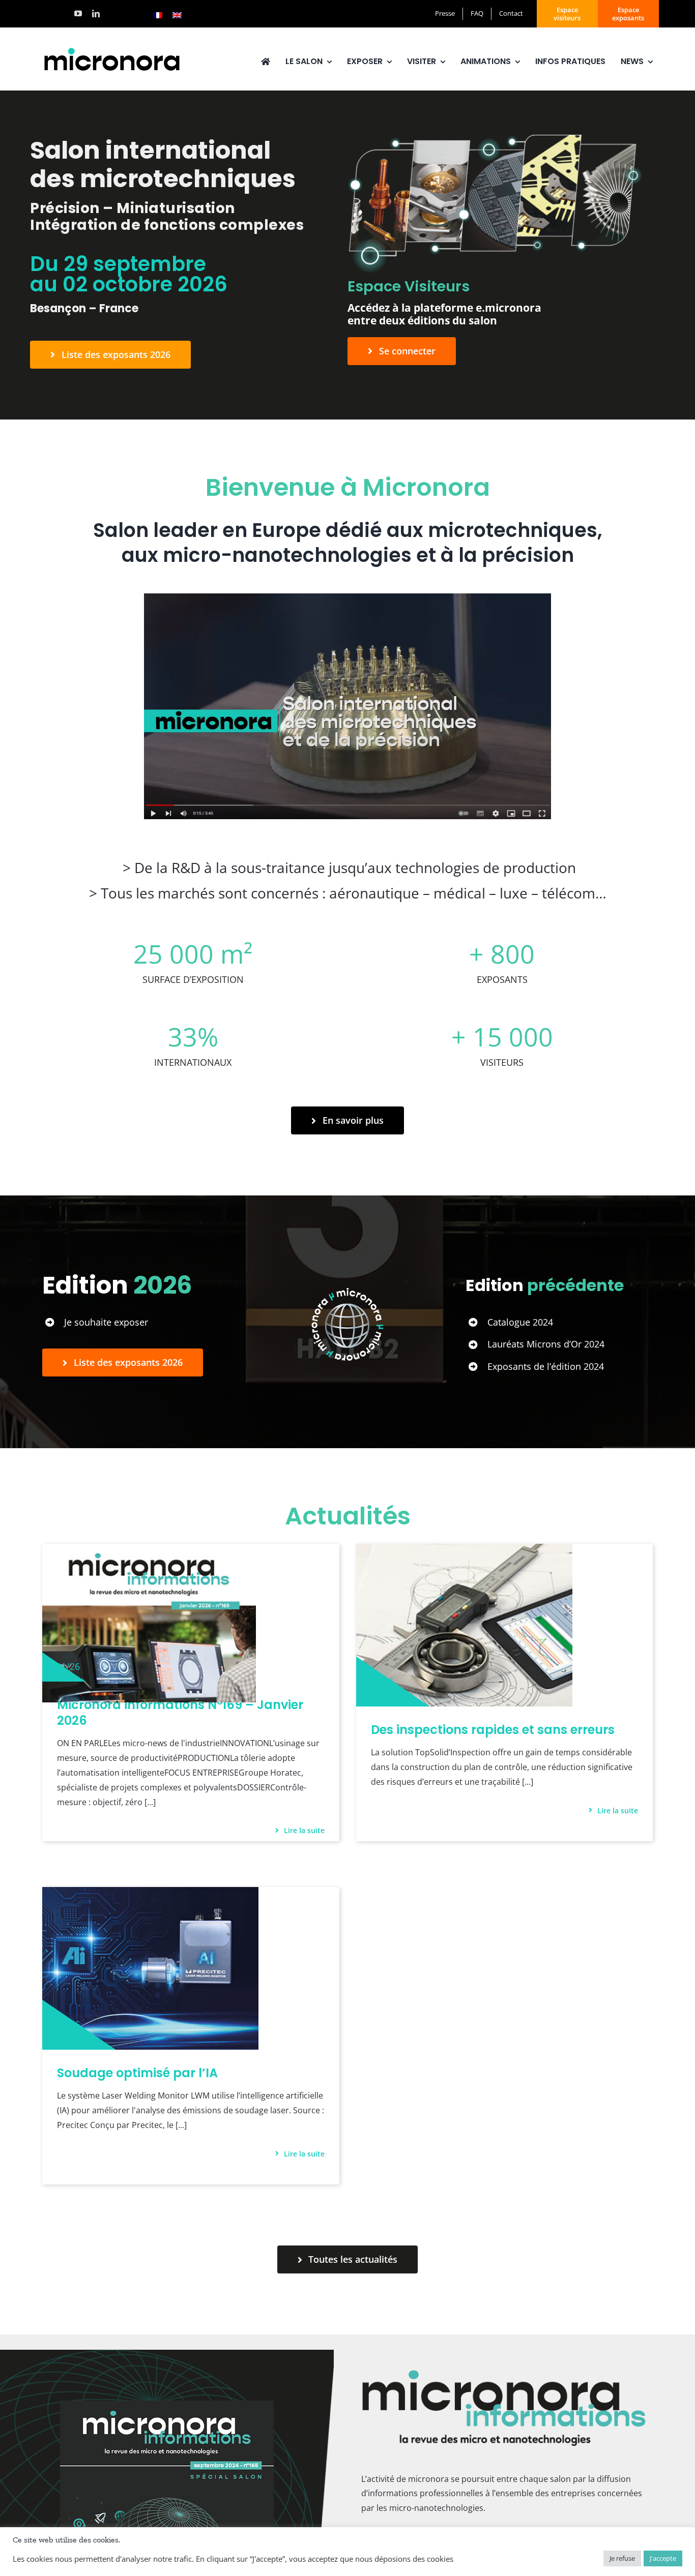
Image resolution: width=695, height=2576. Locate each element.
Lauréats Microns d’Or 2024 (546, 1344)
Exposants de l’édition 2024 (546, 1366)
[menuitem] (158, 15)
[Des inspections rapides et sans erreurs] (464, 1551)
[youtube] (78, 13)
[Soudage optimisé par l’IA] (150, 1894)
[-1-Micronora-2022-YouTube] (347, 597)
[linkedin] (96, 13)
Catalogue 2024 (520, 1322)
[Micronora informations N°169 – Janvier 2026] (149, 1551)
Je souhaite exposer (106, 1322)
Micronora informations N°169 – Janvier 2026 (180, 1713)
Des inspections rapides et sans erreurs (493, 1730)
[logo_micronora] (112, 49)
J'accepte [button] (663, 2558)
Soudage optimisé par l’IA (137, 2073)
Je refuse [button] (622, 2558)
